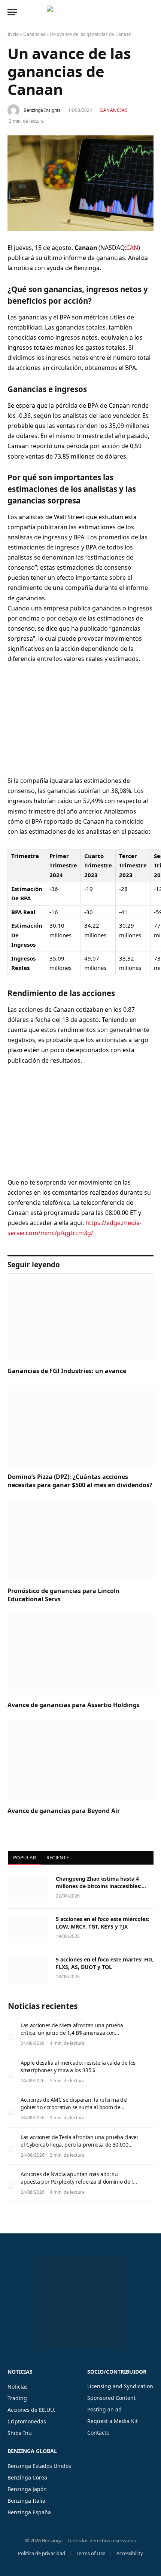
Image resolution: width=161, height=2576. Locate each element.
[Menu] (12, 12)
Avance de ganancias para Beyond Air (64, 1811)
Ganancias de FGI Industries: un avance (67, 1371)
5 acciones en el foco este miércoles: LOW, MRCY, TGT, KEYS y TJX (103, 1923)
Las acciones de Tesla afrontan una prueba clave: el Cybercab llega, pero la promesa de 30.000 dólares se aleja (79, 2145)
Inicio (13, 34)
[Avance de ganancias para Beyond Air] (80, 1760)
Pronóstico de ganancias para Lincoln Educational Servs (64, 1595)
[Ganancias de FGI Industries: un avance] (80, 1320)
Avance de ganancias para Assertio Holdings (74, 1705)
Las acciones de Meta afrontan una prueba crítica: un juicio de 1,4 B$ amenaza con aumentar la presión (72, 2033)
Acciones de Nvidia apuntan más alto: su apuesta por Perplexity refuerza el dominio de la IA (78, 2182)
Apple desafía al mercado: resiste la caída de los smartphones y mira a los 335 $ (78, 2066)
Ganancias (34, 34)
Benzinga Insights (42, 110)
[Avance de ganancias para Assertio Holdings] (80, 1654)
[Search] (153, 12)
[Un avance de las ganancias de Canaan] (80, 183)
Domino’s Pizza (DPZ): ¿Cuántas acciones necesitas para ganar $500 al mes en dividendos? (80, 1481)
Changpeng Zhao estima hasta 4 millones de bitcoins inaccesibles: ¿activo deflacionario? (99, 1886)
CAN (132, 248)
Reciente (58, 1857)
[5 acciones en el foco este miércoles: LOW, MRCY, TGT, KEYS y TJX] (28, 1929)
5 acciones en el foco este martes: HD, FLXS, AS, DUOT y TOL (104, 1963)
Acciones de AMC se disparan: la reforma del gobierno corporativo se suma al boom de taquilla (74, 2107)
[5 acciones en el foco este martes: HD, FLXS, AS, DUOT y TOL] (28, 1969)
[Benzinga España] (79, 12)
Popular (25, 1857)
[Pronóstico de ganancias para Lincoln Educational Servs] (80, 1540)
